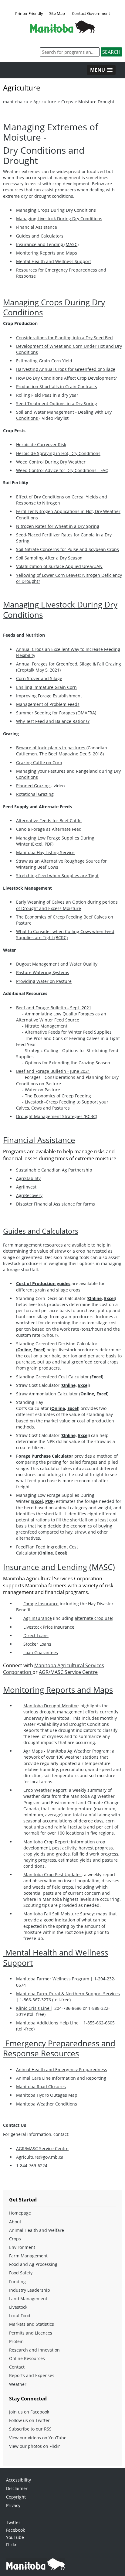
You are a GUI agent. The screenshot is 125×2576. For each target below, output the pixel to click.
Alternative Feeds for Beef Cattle (49, 821)
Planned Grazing (34, 786)
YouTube (15, 2537)
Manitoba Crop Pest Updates (52, 1875)
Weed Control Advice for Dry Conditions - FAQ (62, 470)
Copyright (16, 2497)
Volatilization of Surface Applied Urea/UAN (59, 566)
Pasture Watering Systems (43, 972)
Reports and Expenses (32, 2375)
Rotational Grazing (35, 794)
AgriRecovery (29, 1195)
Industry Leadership (30, 2290)
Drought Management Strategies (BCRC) (57, 1116)
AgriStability (28, 1178)
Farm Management (28, 2256)
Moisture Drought (96, 102)
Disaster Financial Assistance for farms (56, 1204)
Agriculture (45, 102)
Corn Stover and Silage (39, 678)
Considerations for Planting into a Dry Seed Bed (64, 338)
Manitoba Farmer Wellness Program (53, 1979)
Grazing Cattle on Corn (39, 763)
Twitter (13, 2522)
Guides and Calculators (40, 236)
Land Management (28, 2299)
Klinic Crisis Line (33, 2008)
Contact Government (91, 13)
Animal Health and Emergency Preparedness (62, 2070)
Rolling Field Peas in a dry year (47, 395)
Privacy (13, 2505)
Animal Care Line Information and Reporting (61, 2078)
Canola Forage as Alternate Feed (49, 829)
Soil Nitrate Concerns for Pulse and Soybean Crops (68, 549)
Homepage (20, 2213)
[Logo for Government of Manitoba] (62, 31)
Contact (17, 2367)
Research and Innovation (34, 2350)
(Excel (37, 844)
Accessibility (19, 2480)
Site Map (57, 13)
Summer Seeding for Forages (46, 713)
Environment (22, 2247)
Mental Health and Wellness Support (54, 261)
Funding (17, 2282)
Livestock (18, 2307)
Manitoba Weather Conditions (47, 2104)
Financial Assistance (37, 227)
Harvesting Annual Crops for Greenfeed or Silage (66, 369)
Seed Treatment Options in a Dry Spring (57, 404)
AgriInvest (26, 1187)
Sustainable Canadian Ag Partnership (54, 1170)
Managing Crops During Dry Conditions (56, 210)
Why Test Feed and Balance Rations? (53, 721)
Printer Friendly (29, 13)
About (15, 2222)
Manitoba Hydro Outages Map (47, 2095)
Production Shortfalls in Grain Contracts (57, 387)
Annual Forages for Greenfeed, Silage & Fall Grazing (69, 664)
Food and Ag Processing (33, 2264)
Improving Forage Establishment (49, 696)
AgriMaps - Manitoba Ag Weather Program (66, 1751)
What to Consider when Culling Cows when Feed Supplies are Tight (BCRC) (65, 934)
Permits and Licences (31, 2333)
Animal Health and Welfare (37, 2230)
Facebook (15, 2530)
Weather (18, 2384)
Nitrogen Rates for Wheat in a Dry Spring (58, 526)
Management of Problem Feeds (48, 704)
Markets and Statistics (32, 2324)
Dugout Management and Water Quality (57, 964)
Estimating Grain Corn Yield (44, 361)
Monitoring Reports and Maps (47, 253)
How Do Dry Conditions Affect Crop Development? (66, 378)
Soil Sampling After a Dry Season (49, 558)
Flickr (11, 2545)
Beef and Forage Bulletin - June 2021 (53, 1071)
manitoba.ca (16, 102)
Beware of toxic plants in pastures (51, 748)
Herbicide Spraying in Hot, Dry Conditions (58, 453)
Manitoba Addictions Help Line (48, 2023)
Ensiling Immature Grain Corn (46, 687)
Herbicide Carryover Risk (41, 445)
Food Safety (21, 2273)
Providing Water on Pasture (44, 981)
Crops (67, 102)
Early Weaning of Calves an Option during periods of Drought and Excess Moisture (67, 905)
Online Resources (27, 2358)
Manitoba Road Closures (41, 2087)
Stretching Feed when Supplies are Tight (57, 876)
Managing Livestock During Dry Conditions (59, 219)
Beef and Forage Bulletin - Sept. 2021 (54, 1008)
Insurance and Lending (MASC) (47, 244)
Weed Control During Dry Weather (51, 462)
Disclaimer (17, 2488)
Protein (16, 2341)
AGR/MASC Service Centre (68, 1672)
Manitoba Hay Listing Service (45, 852)
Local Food (20, 2316)
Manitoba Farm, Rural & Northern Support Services (68, 1994)
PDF (48, 844)
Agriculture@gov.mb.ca (40, 2157)
